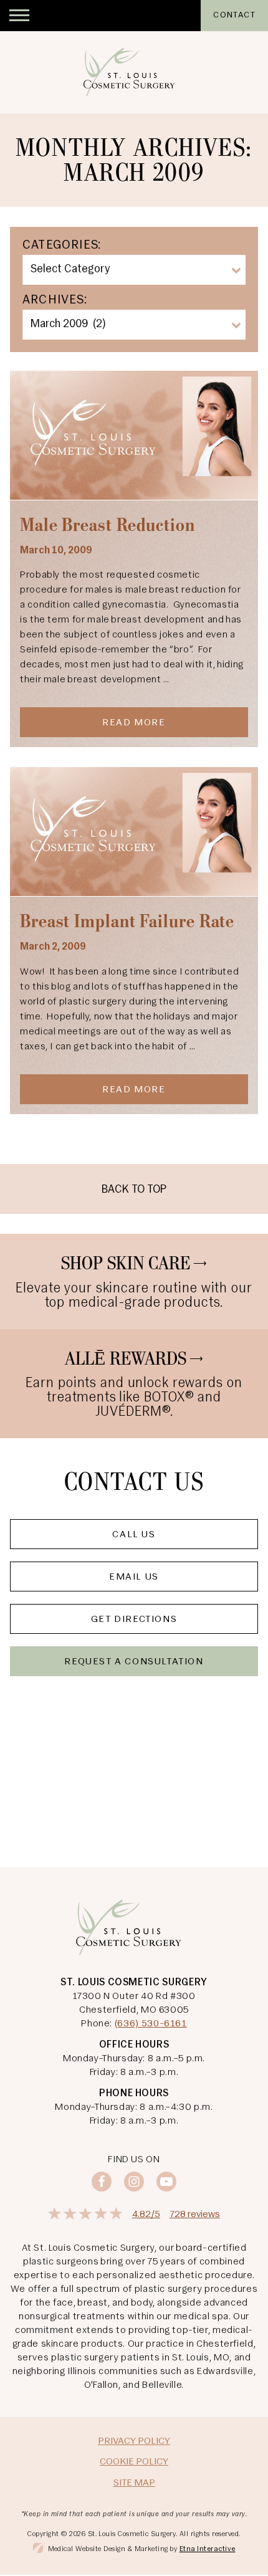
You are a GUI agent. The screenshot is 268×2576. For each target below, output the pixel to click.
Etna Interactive (208, 2549)
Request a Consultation (134, 1662)
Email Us (134, 1577)
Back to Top (134, 1190)
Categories (60, 246)
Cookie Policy (134, 2462)
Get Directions (134, 1620)
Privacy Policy (134, 2441)
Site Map (134, 2483)
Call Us (134, 1535)
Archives (53, 300)
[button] (19, 16)
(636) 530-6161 (151, 2024)
